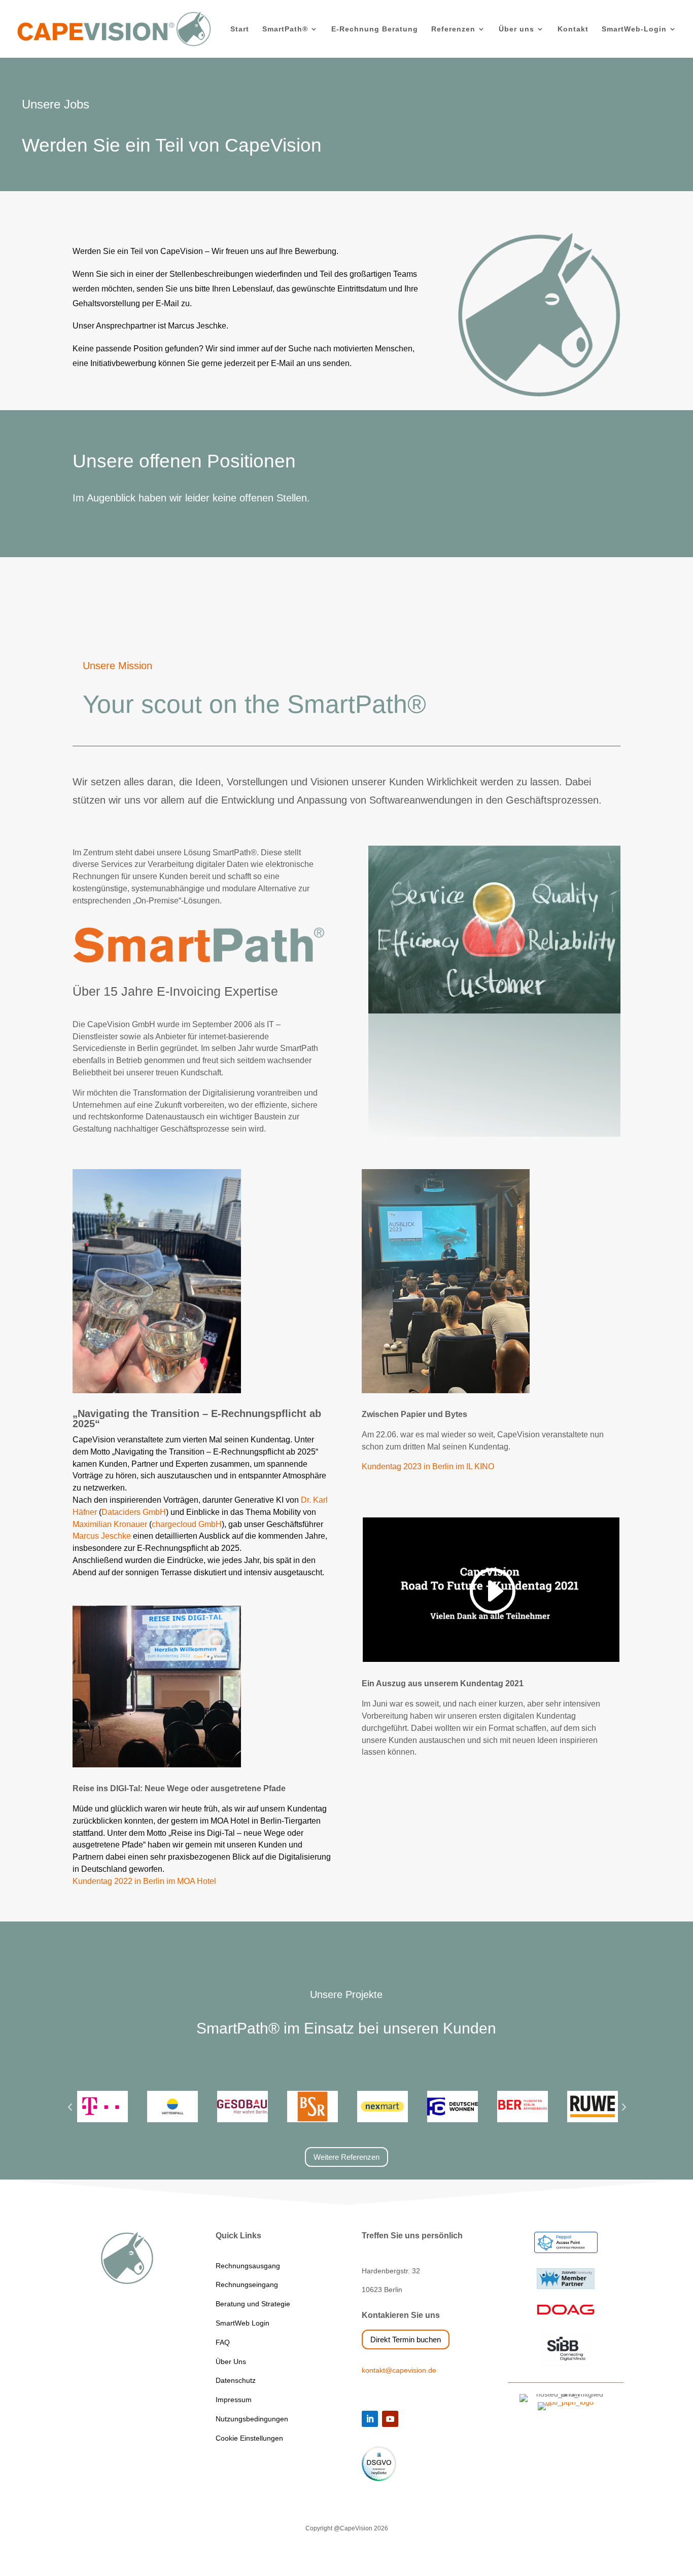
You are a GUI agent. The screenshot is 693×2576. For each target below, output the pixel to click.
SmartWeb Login (242, 2323)
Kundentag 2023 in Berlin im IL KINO (428, 1466)
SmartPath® (285, 29)
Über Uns (231, 2362)
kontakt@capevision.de (399, 2370)
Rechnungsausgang (248, 2266)
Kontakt (573, 29)
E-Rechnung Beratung (375, 29)
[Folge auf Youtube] (390, 2419)
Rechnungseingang (247, 2284)
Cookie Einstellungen (249, 2438)
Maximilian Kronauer (110, 1524)
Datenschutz (236, 2380)
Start (240, 29)
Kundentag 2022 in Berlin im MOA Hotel (144, 1881)
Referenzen (453, 29)
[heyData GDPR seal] (379, 2479)
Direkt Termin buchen (406, 2339)
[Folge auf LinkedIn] (370, 2419)
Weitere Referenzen (346, 2157)
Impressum (234, 2400)
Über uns (516, 29)
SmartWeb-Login (634, 29)
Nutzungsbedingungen (252, 2419)
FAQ (223, 2342)
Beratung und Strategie (253, 2304)
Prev (70, 2107)
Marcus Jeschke (102, 1536)
